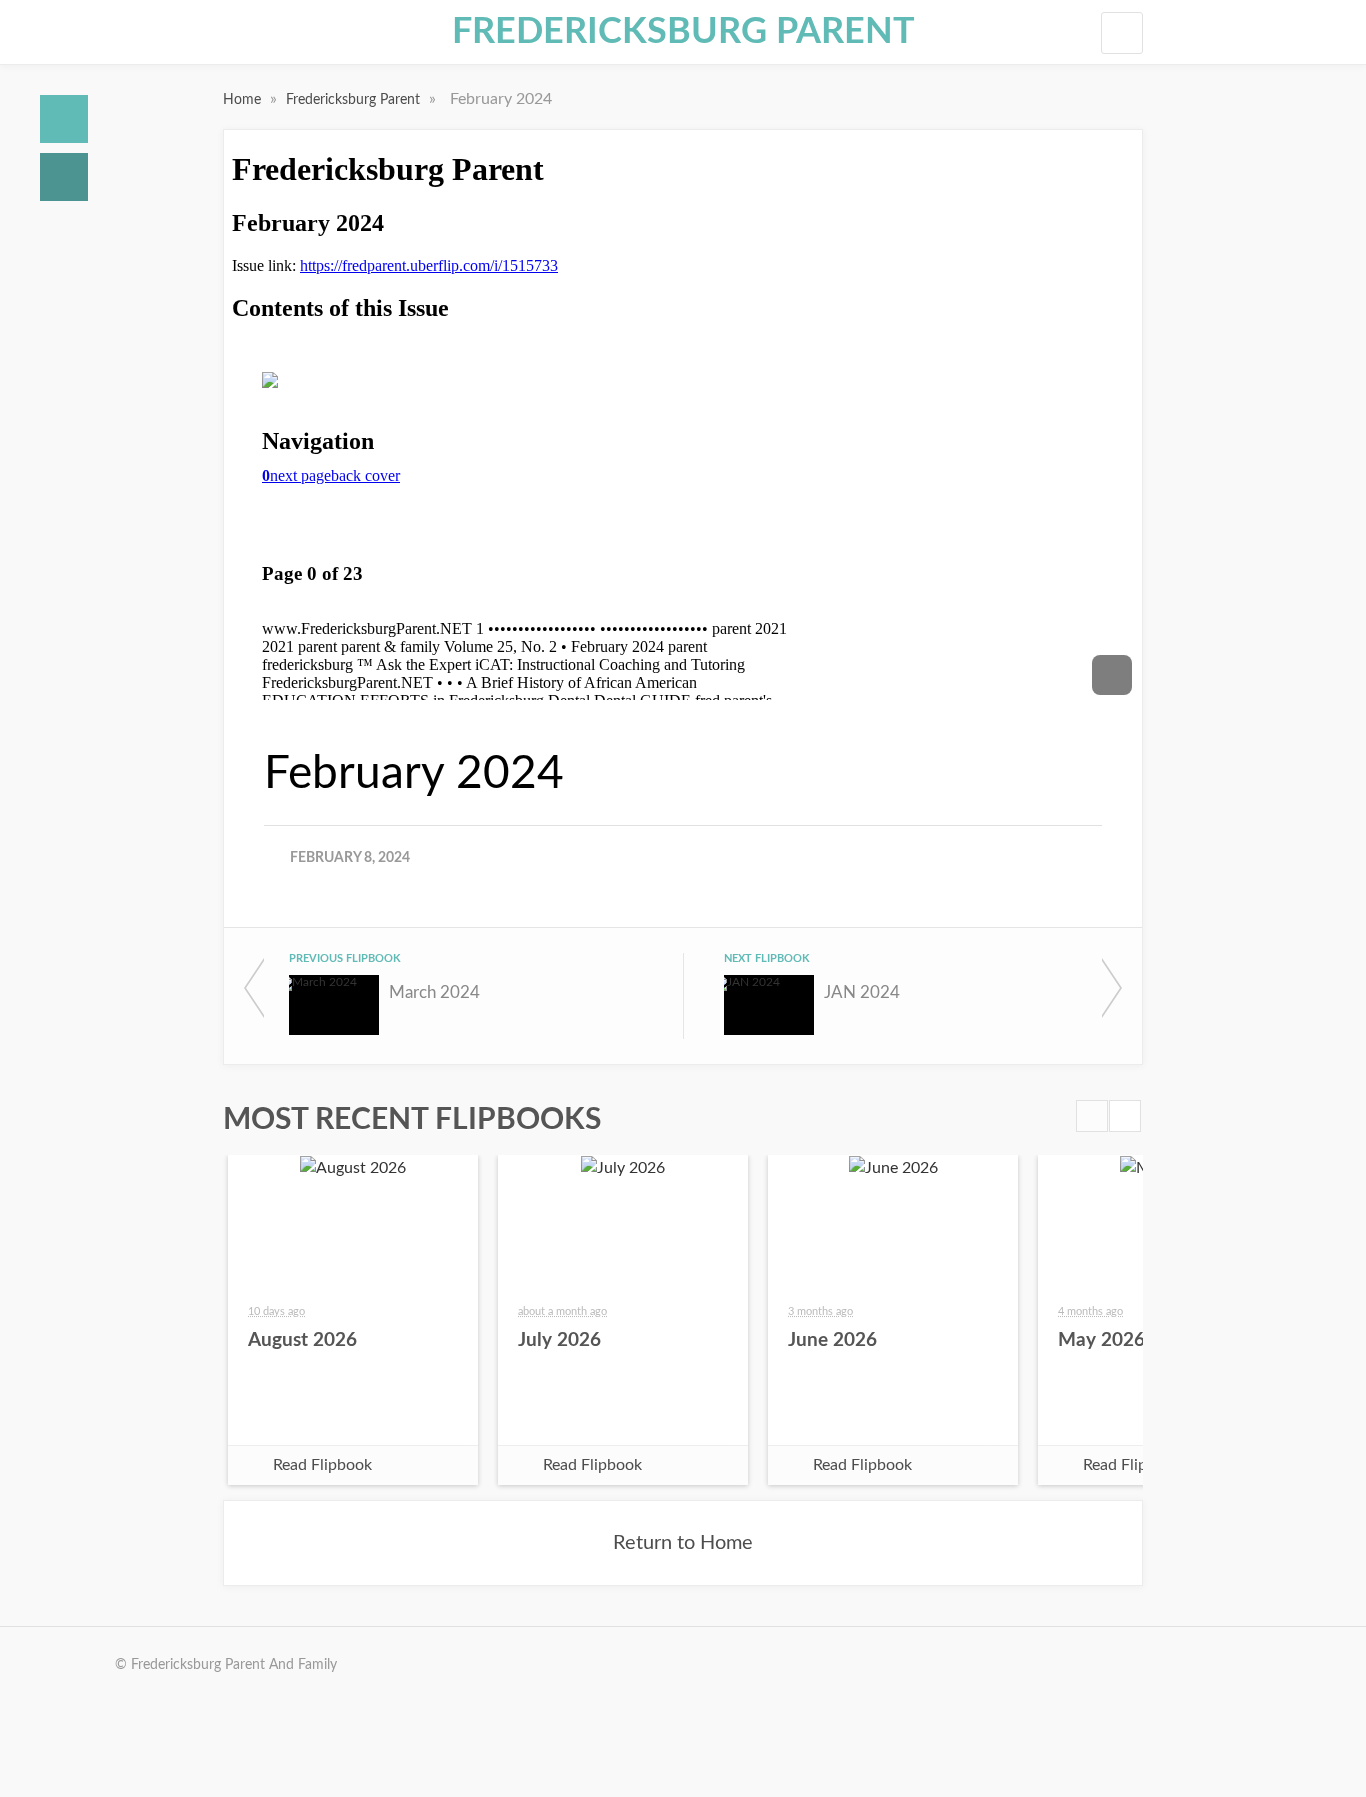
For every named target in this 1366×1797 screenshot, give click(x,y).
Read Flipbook (322, 1465)
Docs (64, 177)
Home (64, 119)
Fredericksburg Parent (683, 32)
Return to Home (683, 1543)
